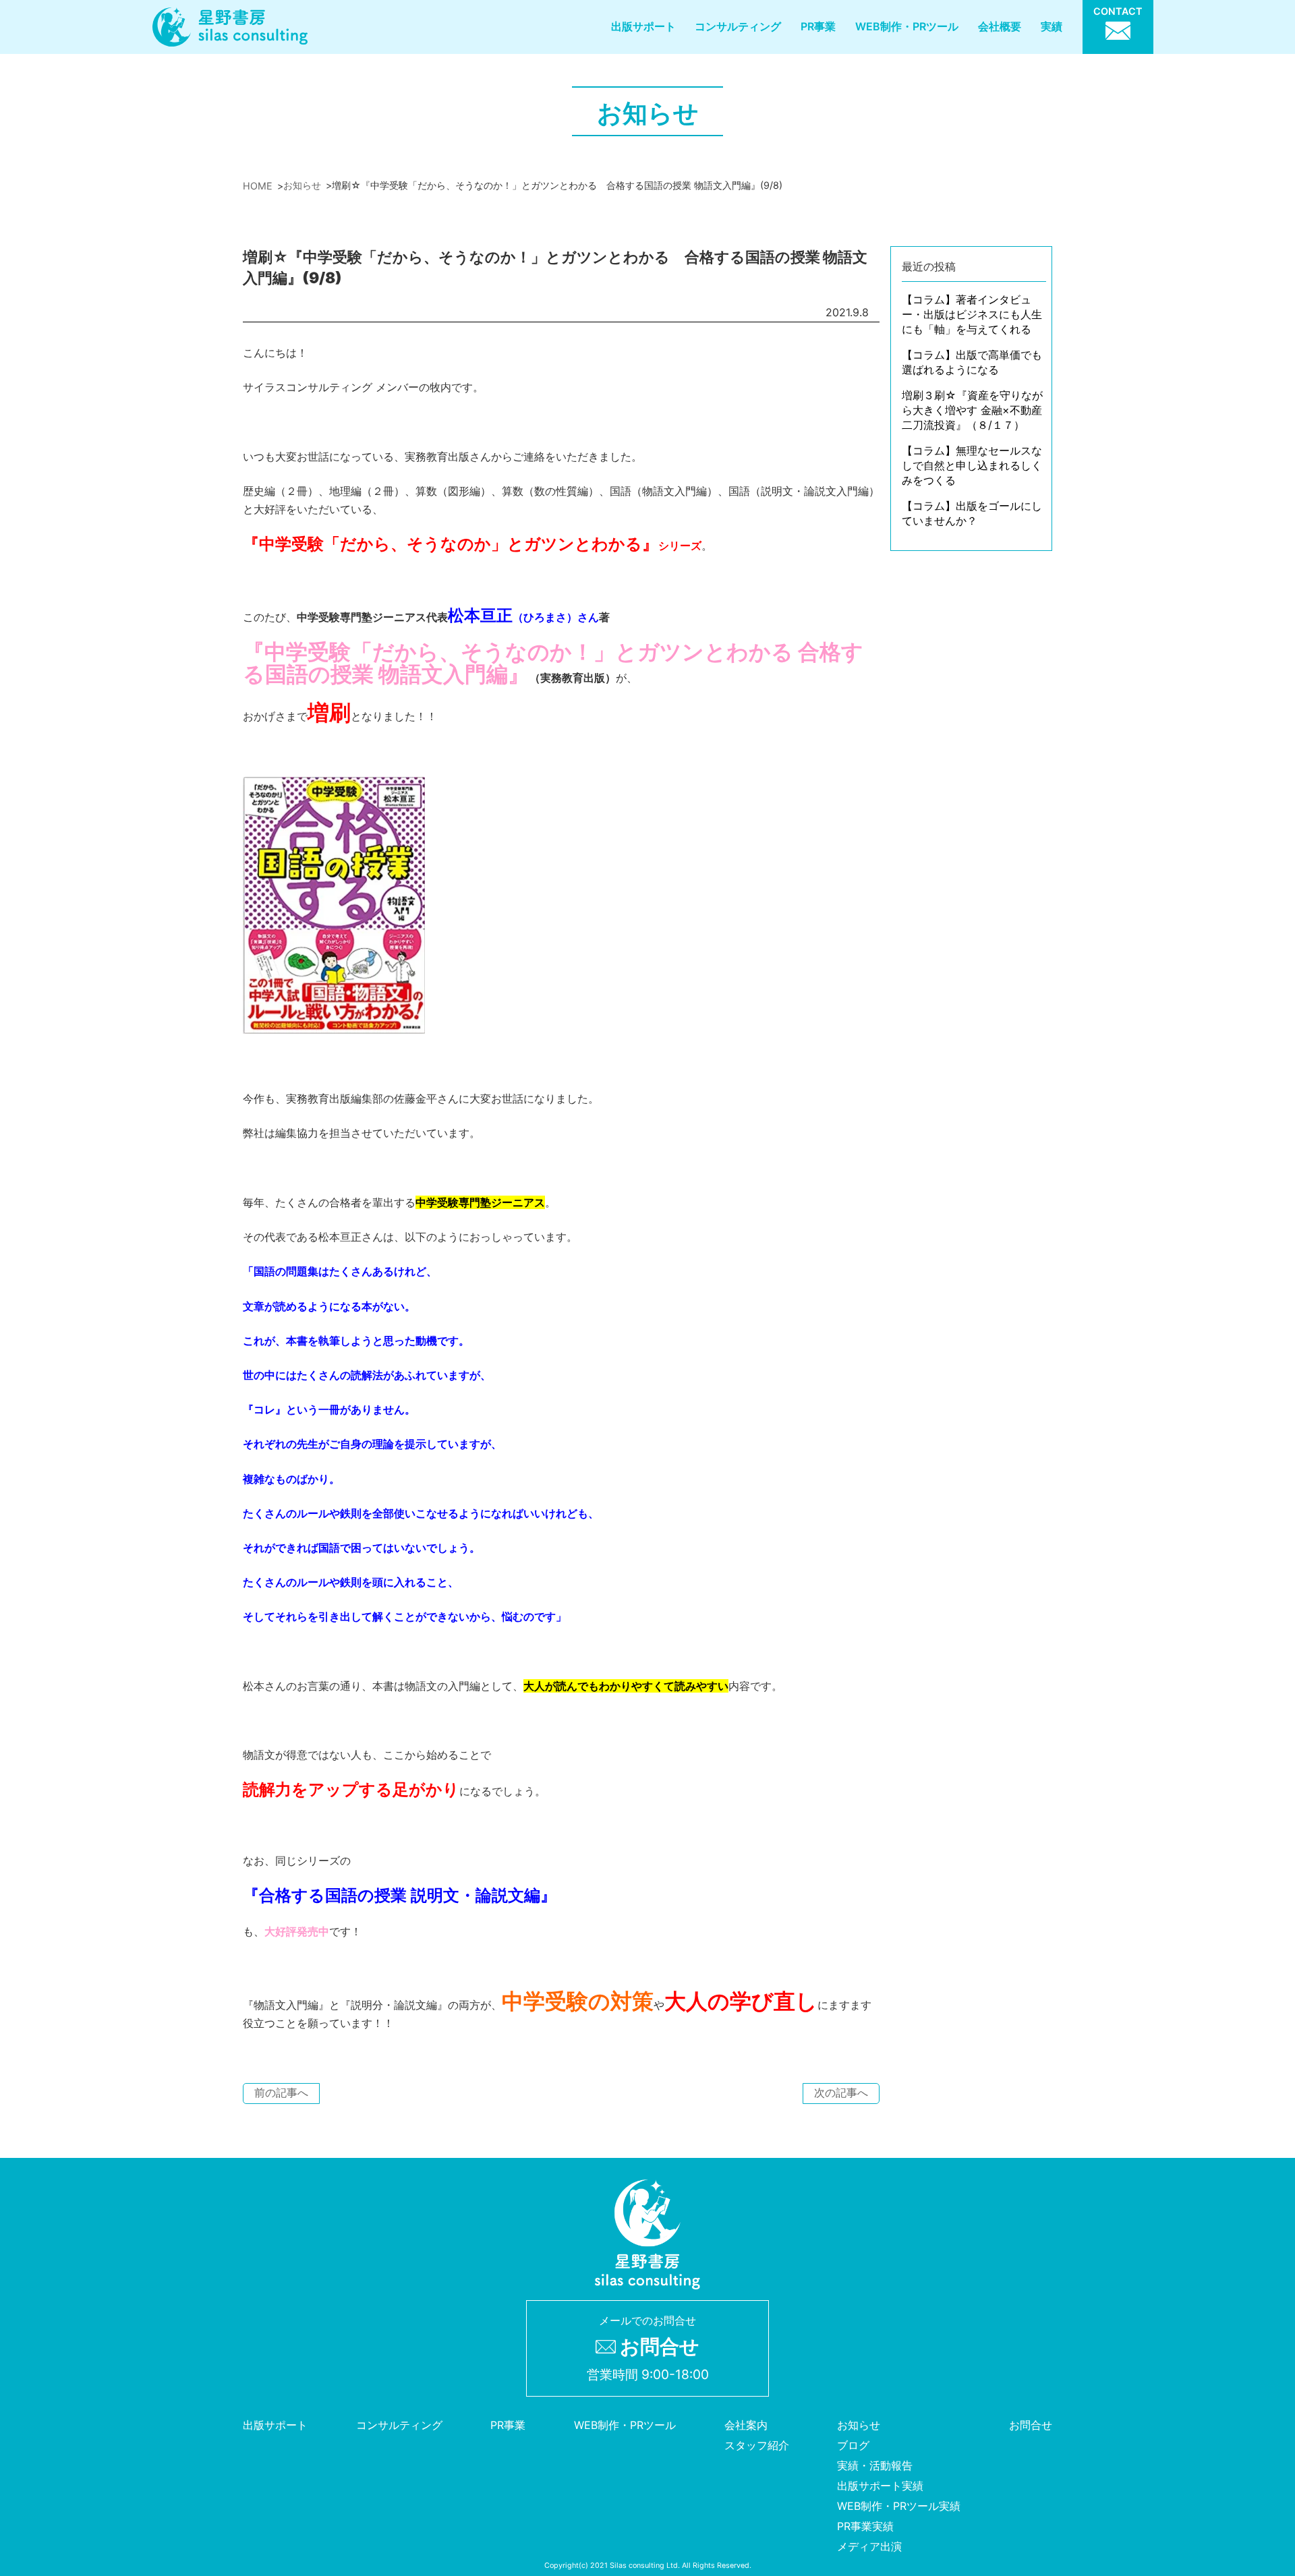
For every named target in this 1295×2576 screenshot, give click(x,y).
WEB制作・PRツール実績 (899, 2506)
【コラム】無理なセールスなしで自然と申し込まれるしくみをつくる (972, 465)
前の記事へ (281, 2092)
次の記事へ (841, 2092)
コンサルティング (738, 26)
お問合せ (1031, 2425)
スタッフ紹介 (757, 2445)
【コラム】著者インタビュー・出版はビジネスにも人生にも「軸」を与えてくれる (972, 314)
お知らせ (859, 2425)
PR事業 (818, 26)
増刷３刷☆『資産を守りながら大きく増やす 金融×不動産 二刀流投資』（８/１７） (972, 410)
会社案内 (746, 2425)
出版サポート (643, 26)
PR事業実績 (865, 2526)
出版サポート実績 (880, 2486)
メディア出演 (869, 2546)
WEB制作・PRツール (907, 26)
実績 (1052, 26)
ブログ (853, 2445)
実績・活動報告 (875, 2465)
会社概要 (1000, 26)
